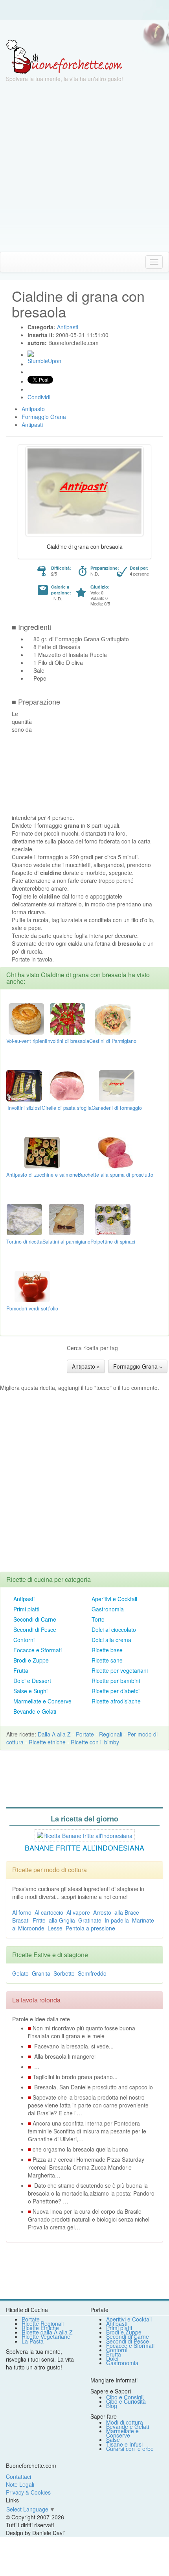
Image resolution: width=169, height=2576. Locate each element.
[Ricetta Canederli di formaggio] (117, 1085)
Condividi (39, 397)
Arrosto (102, 1912)
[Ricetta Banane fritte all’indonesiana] (85, 1835)
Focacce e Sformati (38, 1650)
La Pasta (33, 2341)
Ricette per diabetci (116, 1691)
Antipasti (24, 1599)
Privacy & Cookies (28, 2492)
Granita (41, 1973)
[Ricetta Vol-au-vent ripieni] (26, 1018)
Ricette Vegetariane (46, 2336)
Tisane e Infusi (124, 2444)
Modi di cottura (125, 2422)
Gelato (20, 1973)
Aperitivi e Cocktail (114, 1599)
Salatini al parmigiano (66, 1242)
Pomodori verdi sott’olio (32, 1308)
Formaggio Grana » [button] (138, 1366)
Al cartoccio (49, 1912)
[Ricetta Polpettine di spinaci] (113, 1219)
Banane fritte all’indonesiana (84, 1847)
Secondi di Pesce (35, 1629)
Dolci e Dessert (32, 1681)
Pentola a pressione (90, 1928)
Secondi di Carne (35, 1619)
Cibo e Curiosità (126, 2401)
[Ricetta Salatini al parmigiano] (66, 1219)
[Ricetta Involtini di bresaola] (68, 1018)
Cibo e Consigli (125, 2397)
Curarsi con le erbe (130, 2449)
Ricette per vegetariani (120, 1670)
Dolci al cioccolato (114, 1629)
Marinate (143, 1920)
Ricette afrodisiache (116, 1701)
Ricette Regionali (43, 2323)
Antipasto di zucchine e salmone (42, 1175)
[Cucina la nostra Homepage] (9, 262)
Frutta (21, 1670)
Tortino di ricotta (24, 1242)
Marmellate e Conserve (42, 1701)
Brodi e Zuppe (31, 1660)
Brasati (21, 1920)
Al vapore (78, 1912)
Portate (85, 1734)
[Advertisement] (84, 167)
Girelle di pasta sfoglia (67, 1108)
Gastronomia (108, 1609)
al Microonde (28, 1928)
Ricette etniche (47, 1742)
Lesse (55, 1928)
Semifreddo (92, 1973)
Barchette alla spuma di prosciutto (116, 1175)
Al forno (22, 1912)
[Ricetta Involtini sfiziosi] (24, 1085)
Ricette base (107, 1650)
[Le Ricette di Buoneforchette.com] (64, 56)
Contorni (24, 1640)
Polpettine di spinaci (113, 1242)
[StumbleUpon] (31, 354)
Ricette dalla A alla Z (47, 2332)
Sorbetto (64, 1973)
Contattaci (18, 2476)
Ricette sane (107, 1660)
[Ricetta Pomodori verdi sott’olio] (32, 1286)
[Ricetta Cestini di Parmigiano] (113, 1018)
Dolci (112, 2358)
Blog (112, 2406)
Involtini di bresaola (68, 1041)
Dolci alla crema (111, 1640)
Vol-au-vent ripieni (26, 1041)
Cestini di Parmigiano (113, 1041)
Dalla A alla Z (54, 1734)
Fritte (39, 1920)
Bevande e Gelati (35, 1711)
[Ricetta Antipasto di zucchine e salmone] (42, 1152)
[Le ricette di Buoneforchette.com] (84, 30)
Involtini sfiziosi (24, 1108)
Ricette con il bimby (95, 1742)
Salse (113, 2439)
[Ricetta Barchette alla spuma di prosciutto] (116, 1152)
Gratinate (90, 1920)
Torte (98, 1619)
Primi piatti (26, 1609)
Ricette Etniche (40, 2328)
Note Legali (20, 2484)
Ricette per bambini (116, 1681)
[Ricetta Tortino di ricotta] (24, 1219)
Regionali (111, 1734)
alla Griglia (62, 1920)
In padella (117, 1920)
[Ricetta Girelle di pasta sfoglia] (67, 1085)
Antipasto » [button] (86, 1366)
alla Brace (127, 1912)
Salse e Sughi (30, 1691)
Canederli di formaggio (117, 1108)
